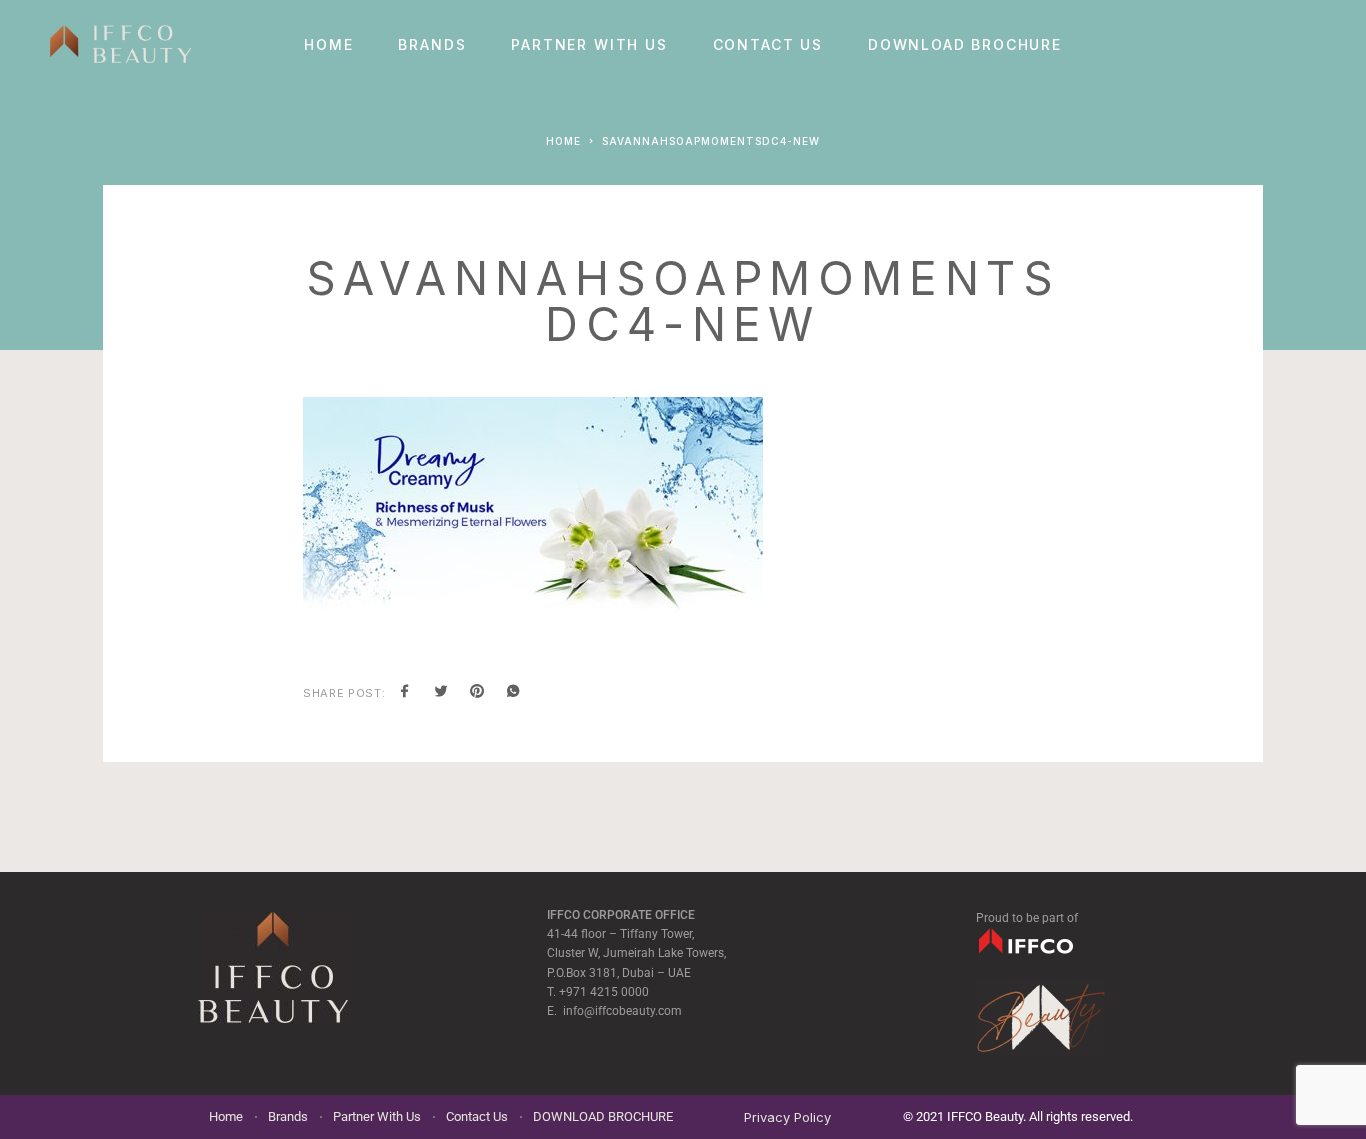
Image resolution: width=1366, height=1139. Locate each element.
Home (328, 45)
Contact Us (768, 45)
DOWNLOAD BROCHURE (965, 45)
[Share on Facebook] (405, 693)
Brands (432, 45)
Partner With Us (589, 45)
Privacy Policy (787, 1117)
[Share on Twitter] (441, 693)
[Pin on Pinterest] (477, 693)
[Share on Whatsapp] (513, 693)
